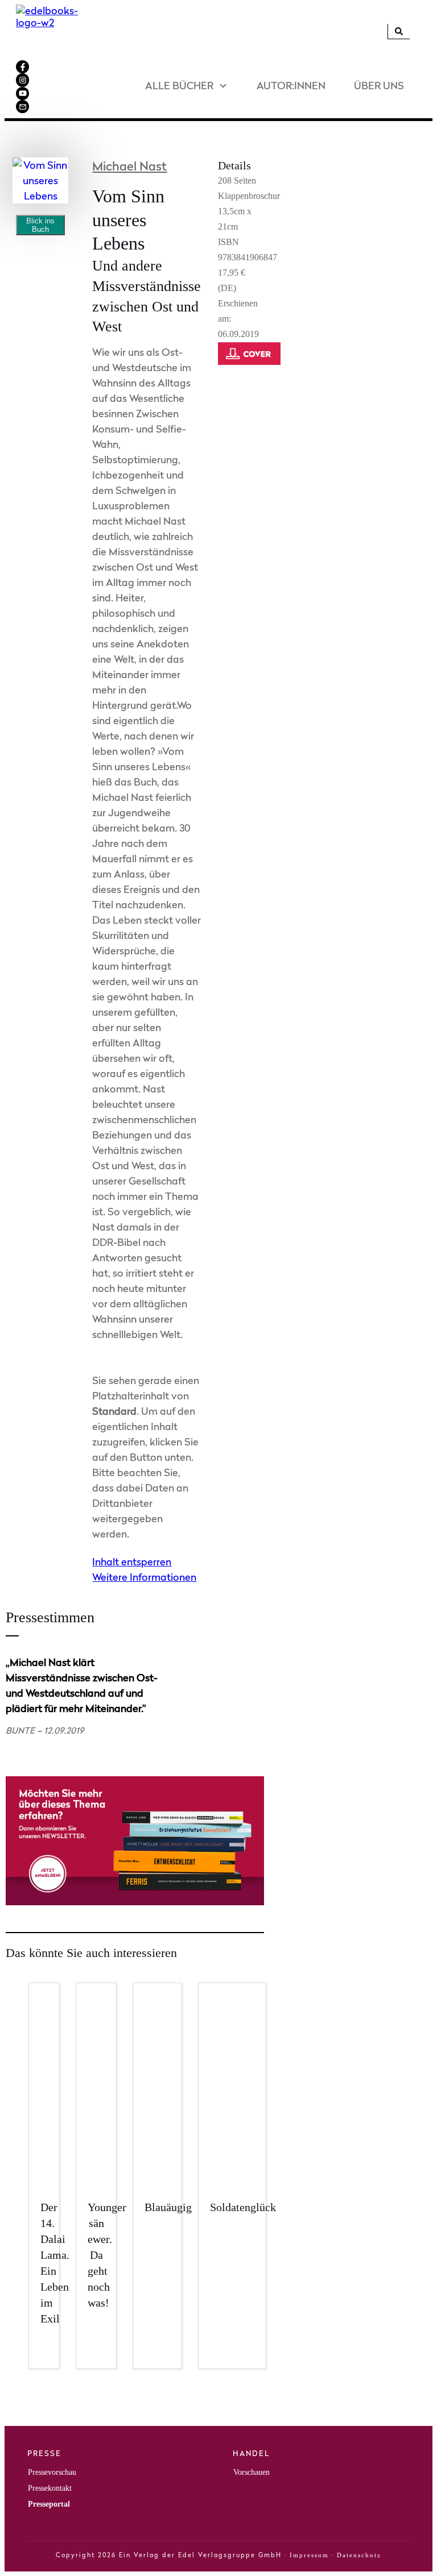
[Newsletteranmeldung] (135, 1902)
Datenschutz (359, 2555)
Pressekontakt (50, 2488)
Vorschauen (252, 2472)
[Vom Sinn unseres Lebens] (40, 180)
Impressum (309, 2555)
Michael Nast (129, 166)
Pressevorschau (52, 2472)
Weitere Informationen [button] (144, 1577)
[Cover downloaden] (252, 367)
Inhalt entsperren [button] (132, 1562)
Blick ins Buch (40, 225)
